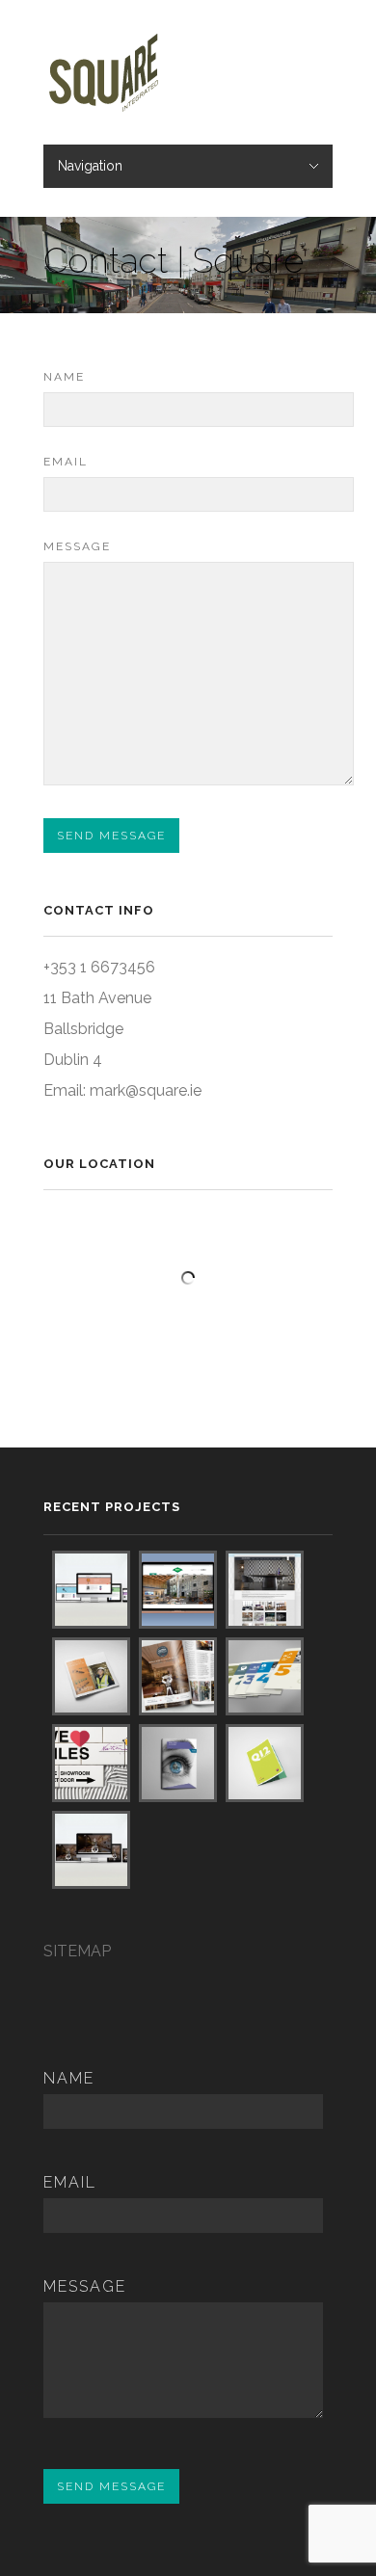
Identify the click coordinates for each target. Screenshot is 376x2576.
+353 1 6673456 (99, 967)
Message (77, 546)
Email (66, 462)
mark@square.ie (146, 1090)
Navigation (90, 166)
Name (64, 377)
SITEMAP (77, 1951)
